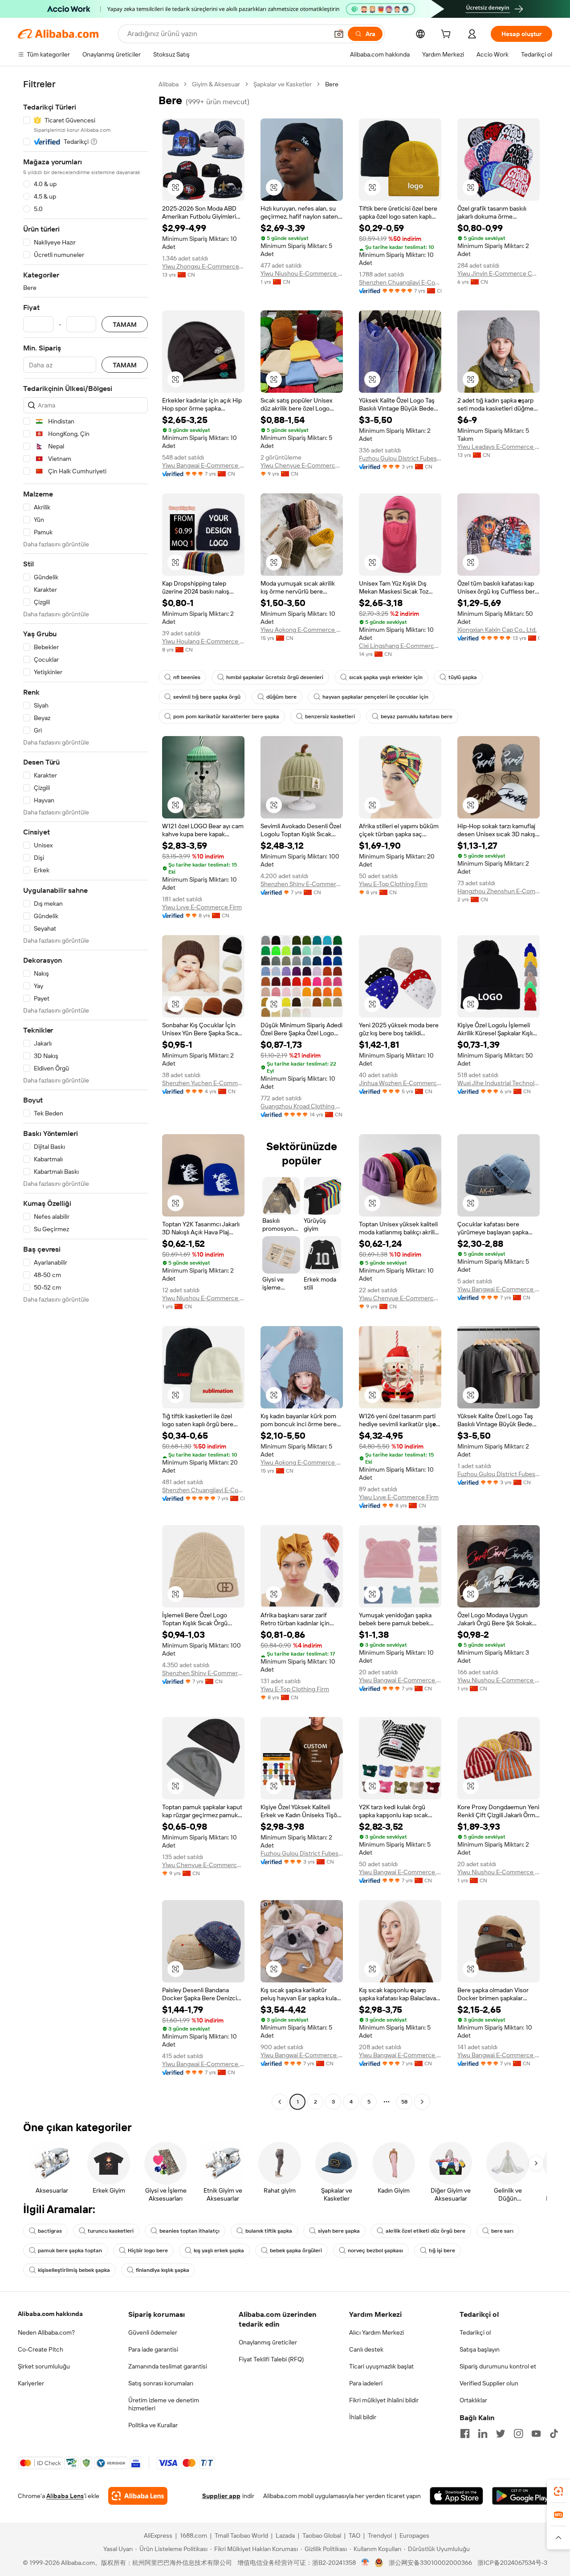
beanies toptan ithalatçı (189, 2231)
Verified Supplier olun (489, 2383)
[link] (558, 2491)
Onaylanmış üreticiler (268, 2342)
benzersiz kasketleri (330, 716)
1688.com (193, 2535)
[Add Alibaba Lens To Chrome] (138, 2496)
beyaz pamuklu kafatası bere (417, 716)
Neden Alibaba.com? (46, 2332)
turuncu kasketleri (111, 2231)
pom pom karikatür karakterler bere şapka (226, 716)
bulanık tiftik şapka (269, 2231)
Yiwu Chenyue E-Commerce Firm (302, 465)
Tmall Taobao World (241, 2535)
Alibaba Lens (65, 2496)
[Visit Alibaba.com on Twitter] (501, 2434)
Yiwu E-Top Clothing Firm (393, 884)
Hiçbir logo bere (148, 2250)
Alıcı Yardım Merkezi (377, 2332)
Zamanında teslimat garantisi (168, 2366)
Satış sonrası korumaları (161, 2383)
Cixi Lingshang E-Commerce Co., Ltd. (400, 646)
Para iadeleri (366, 2383)
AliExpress (158, 2535)
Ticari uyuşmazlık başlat (381, 2366)
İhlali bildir (363, 2417)
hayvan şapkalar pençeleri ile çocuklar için (375, 697)
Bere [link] (332, 84)
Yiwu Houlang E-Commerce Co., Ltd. (203, 641)
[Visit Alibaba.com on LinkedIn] (483, 2434)
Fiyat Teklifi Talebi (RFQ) (271, 2359)
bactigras (50, 2231)
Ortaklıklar (473, 2400)
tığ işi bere (442, 2250)
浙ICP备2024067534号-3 (512, 2563)
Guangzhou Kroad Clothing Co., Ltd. (302, 1106)
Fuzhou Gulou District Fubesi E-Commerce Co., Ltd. (400, 458)
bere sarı (502, 2231)
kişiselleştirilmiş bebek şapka (74, 2270)
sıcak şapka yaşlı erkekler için (386, 677)
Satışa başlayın (480, 2349)
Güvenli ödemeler (153, 2332)
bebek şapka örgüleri (296, 2250)
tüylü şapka (463, 677)
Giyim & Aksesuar (216, 84)
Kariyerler (31, 2383)
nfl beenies (187, 677)
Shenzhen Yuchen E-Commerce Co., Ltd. (203, 1083)
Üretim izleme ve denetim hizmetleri (164, 2404)
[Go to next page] (422, 2102)
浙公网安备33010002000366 (430, 2563)
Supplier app (221, 2496)
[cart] (448, 35)
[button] (339, 34)
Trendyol (380, 2535)
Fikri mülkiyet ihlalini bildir (384, 2400)
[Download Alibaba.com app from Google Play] (522, 2496)
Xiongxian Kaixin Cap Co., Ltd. (497, 630)
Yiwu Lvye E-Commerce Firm (202, 907)
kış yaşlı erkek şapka (219, 2250)
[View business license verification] (365, 2563)
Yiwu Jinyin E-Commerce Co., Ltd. (499, 273)
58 (404, 2102)
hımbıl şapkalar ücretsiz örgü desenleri (275, 677)
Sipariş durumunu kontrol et (498, 2366)
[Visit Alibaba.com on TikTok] (554, 2434)
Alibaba (169, 84)
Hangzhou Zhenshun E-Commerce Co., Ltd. (499, 891)
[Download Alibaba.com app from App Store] (456, 2496)
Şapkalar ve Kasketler (283, 84)
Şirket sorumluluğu (44, 2366)
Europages (414, 2535)
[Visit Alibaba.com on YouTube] (536, 2434)
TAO (354, 2535)
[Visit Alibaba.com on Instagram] (518, 2434)
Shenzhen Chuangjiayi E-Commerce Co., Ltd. (400, 282)
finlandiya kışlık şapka (163, 2270)
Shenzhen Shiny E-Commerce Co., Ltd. (302, 884)
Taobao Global (322, 2535)
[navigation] (85, 1094)
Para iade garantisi (153, 2349)
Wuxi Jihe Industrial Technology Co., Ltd (499, 1083)
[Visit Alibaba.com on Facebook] (465, 2434)
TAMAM (125, 324)
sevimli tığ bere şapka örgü (207, 697)
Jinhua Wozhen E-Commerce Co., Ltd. (400, 1083)
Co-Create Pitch (41, 2349)
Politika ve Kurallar (153, 2425)
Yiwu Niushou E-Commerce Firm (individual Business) (302, 273)
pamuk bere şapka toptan (70, 2250)
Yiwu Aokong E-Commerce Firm (302, 630)
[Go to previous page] (280, 2102)
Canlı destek (366, 2349)
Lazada (285, 2535)
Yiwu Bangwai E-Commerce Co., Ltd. (203, 465)
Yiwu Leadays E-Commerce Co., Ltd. (499, 447)
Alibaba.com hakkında (50, 2314)
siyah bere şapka (339, 2231)
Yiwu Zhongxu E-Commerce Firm (203, 266)
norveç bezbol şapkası (375, 2250)
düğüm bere (281, 697)
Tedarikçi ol (475, 2332)
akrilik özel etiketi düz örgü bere (425, 2231)
